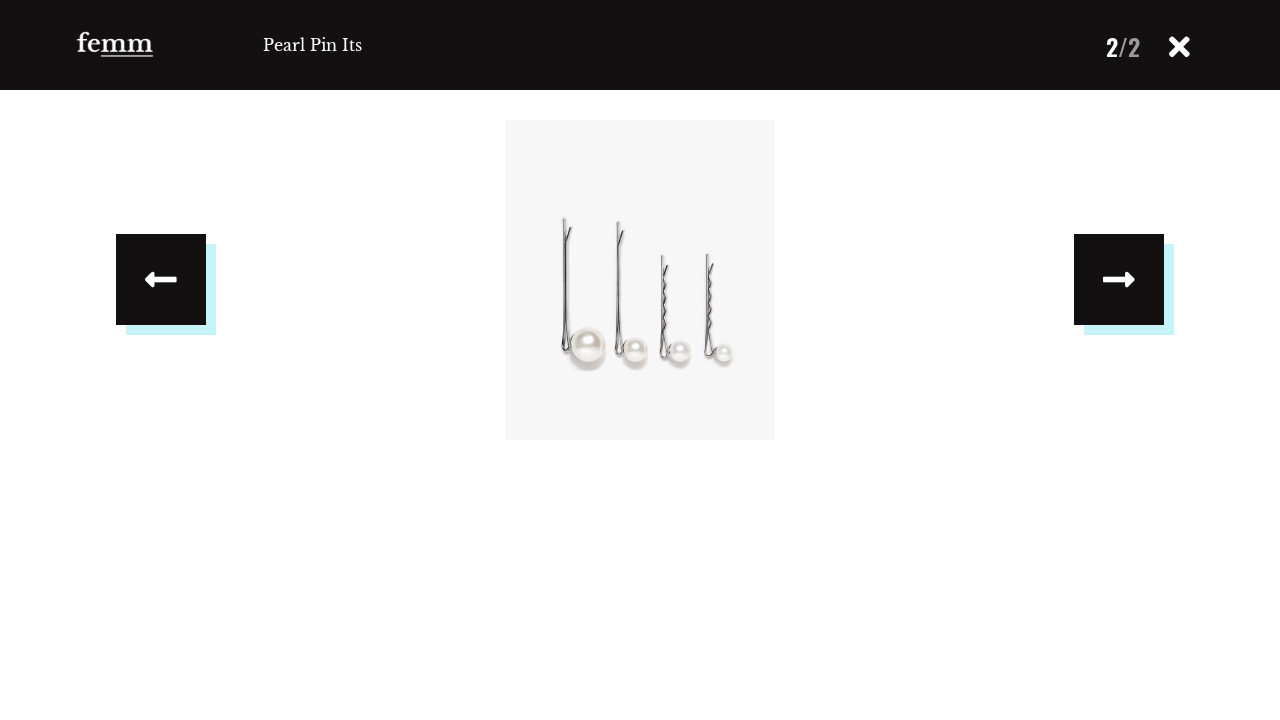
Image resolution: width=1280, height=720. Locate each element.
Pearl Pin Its (312, 45)
